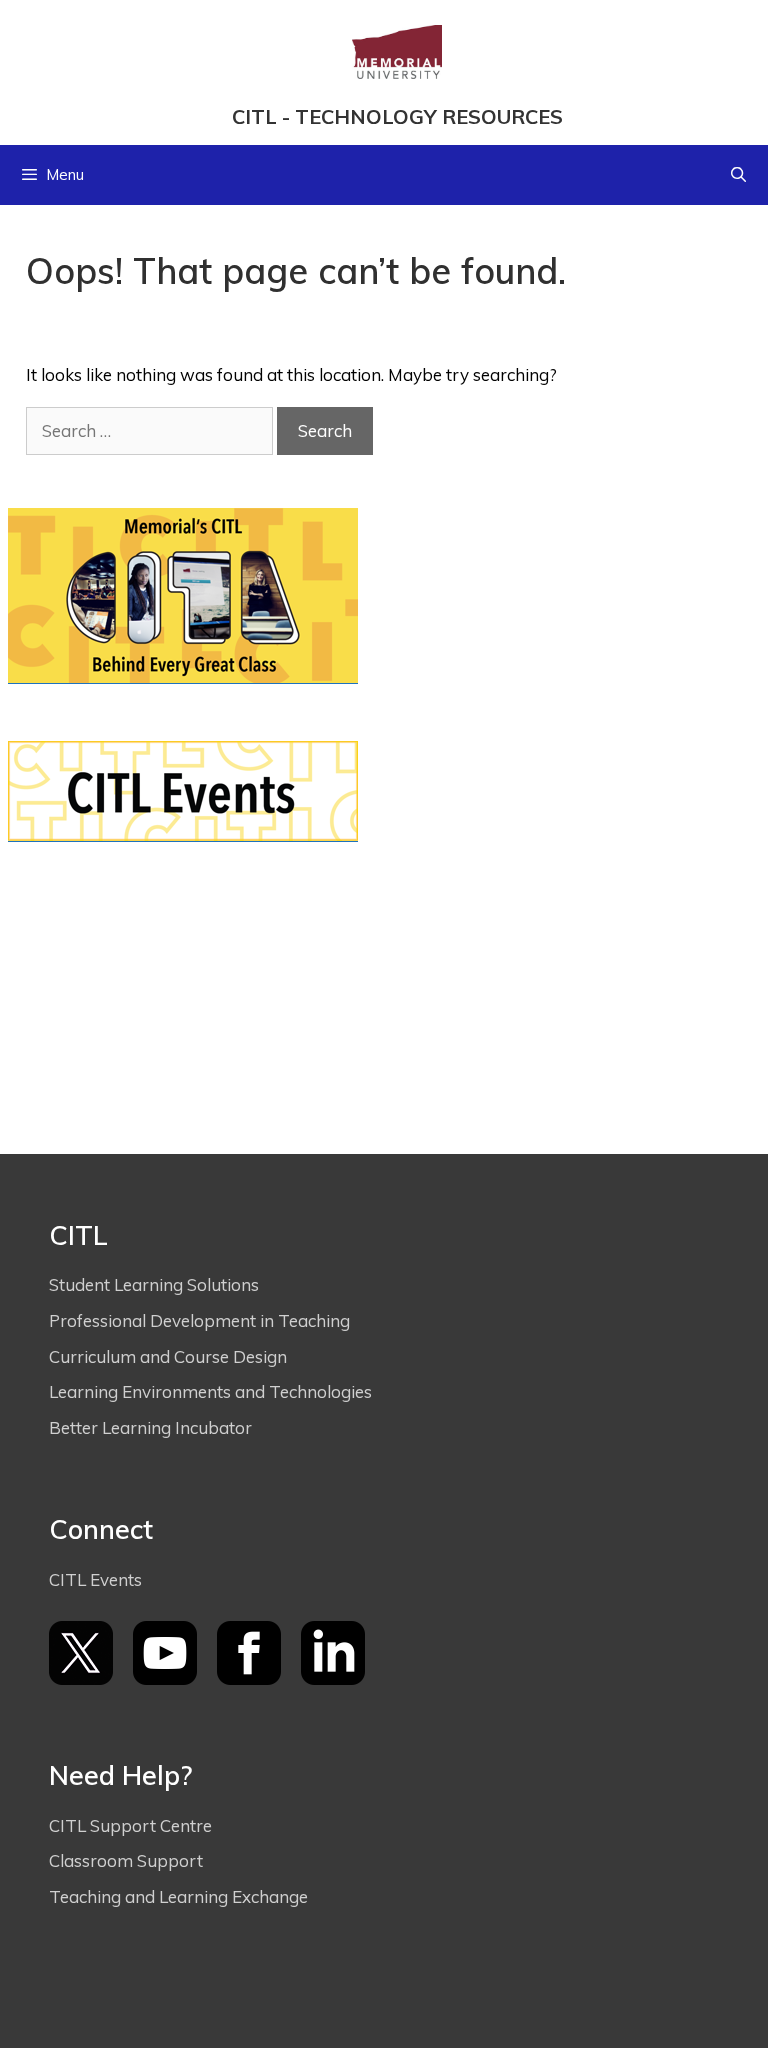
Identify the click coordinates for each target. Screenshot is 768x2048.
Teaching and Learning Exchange (180, 1896)
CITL (254, 116)
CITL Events (95, 1579)
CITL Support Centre (130, 1825)
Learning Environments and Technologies (210, 1391)
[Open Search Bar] (738, 175)
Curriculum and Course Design (168, 1356)
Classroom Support (128, 1860)
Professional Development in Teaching (201, 1320)
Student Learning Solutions (156, 1284)
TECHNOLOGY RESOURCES (429, 116)
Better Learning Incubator (150, 1427)
